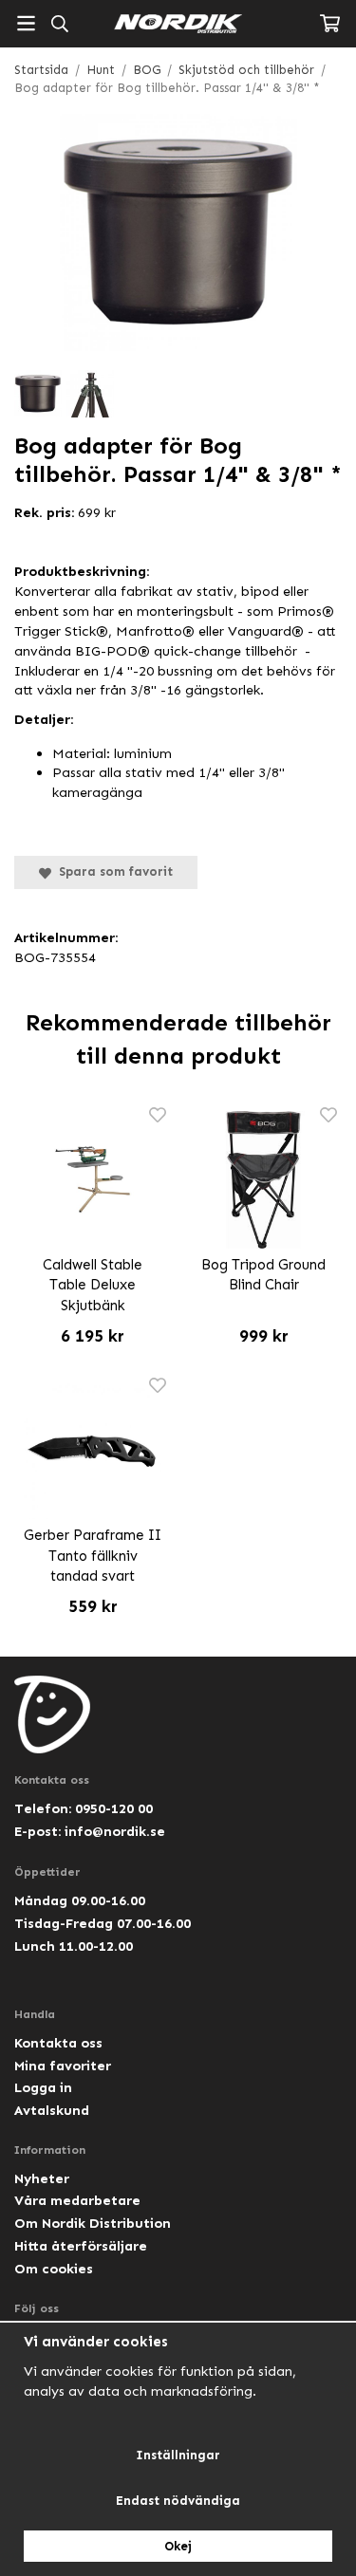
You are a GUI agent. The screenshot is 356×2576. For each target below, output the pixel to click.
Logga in (43, 2087)
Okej (178, 2546)
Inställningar (178, 2455)
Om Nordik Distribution (93, 2223)
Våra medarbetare (77, 2200)
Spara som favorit (112, 871)
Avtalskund (52, 2110)
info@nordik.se (115, 1831)
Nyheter (42, 2178)
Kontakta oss (58, 2043)
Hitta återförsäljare (81, 2246)
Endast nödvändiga (178, 2501)
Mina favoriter (63, 2066)
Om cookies (54, 2269)
